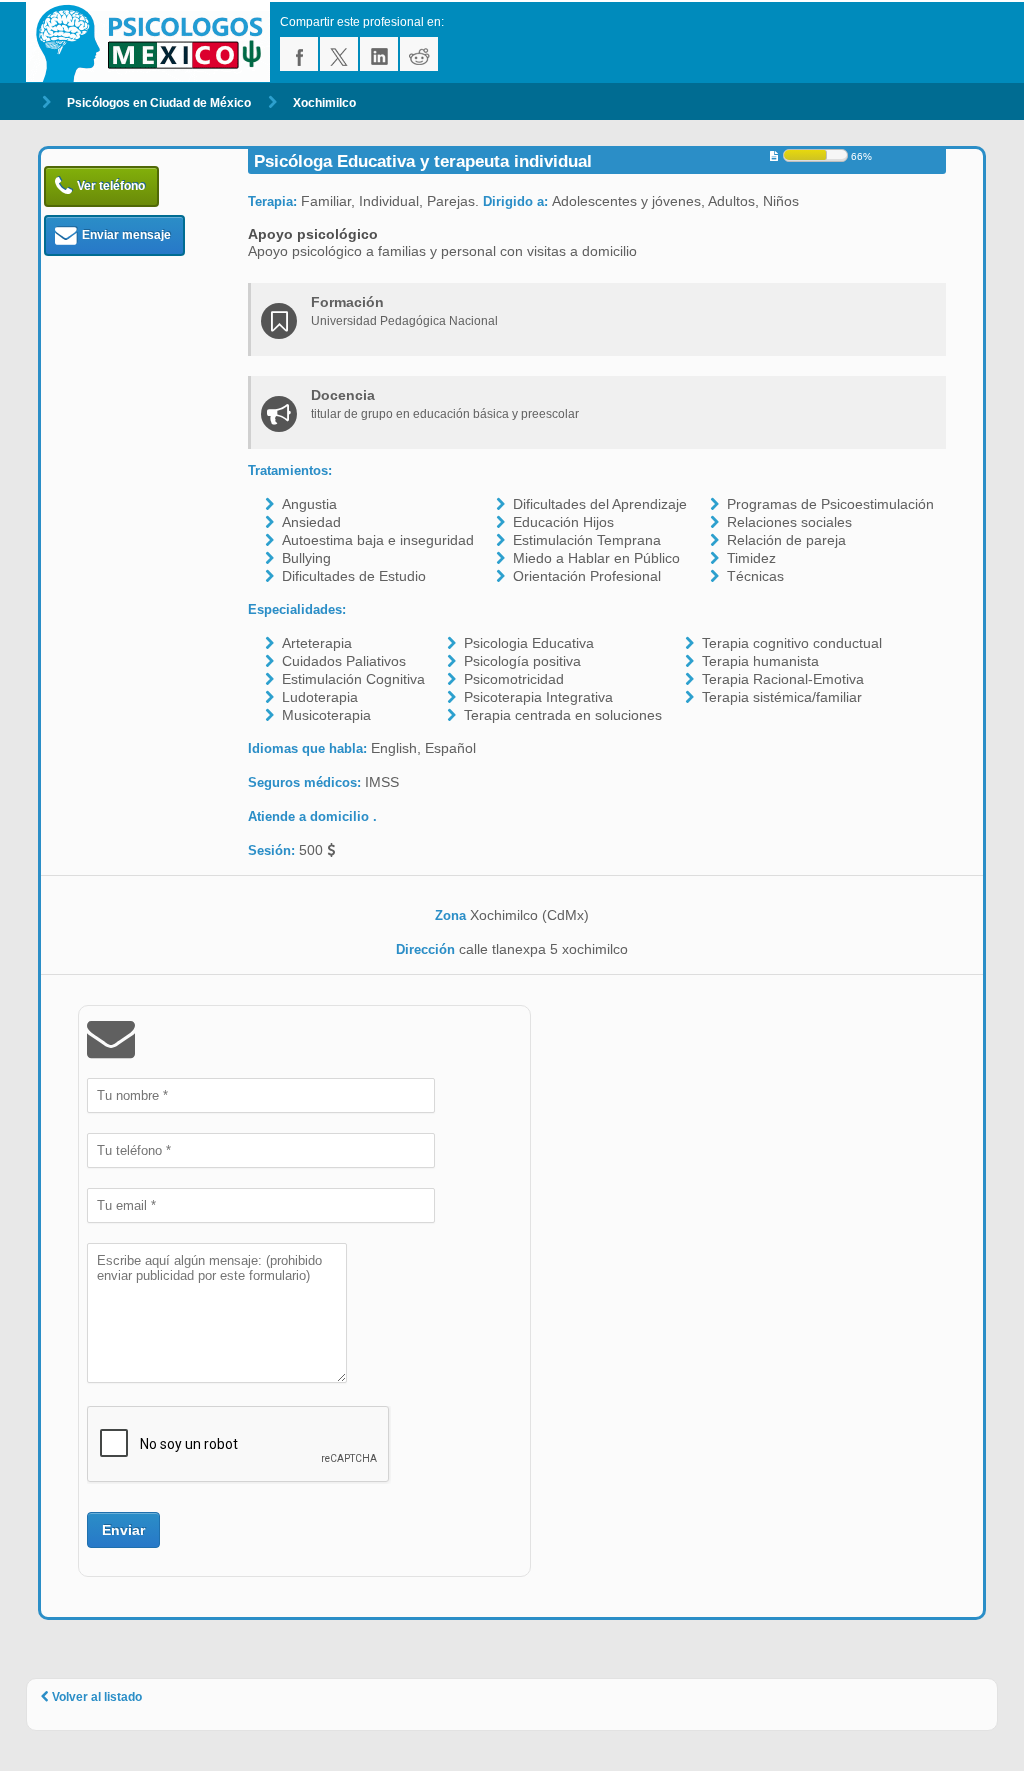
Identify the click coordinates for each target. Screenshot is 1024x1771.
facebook (299, 54)
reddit (419, 54)
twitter (339, 54)
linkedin (379, 54)
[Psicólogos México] (153, 42)
